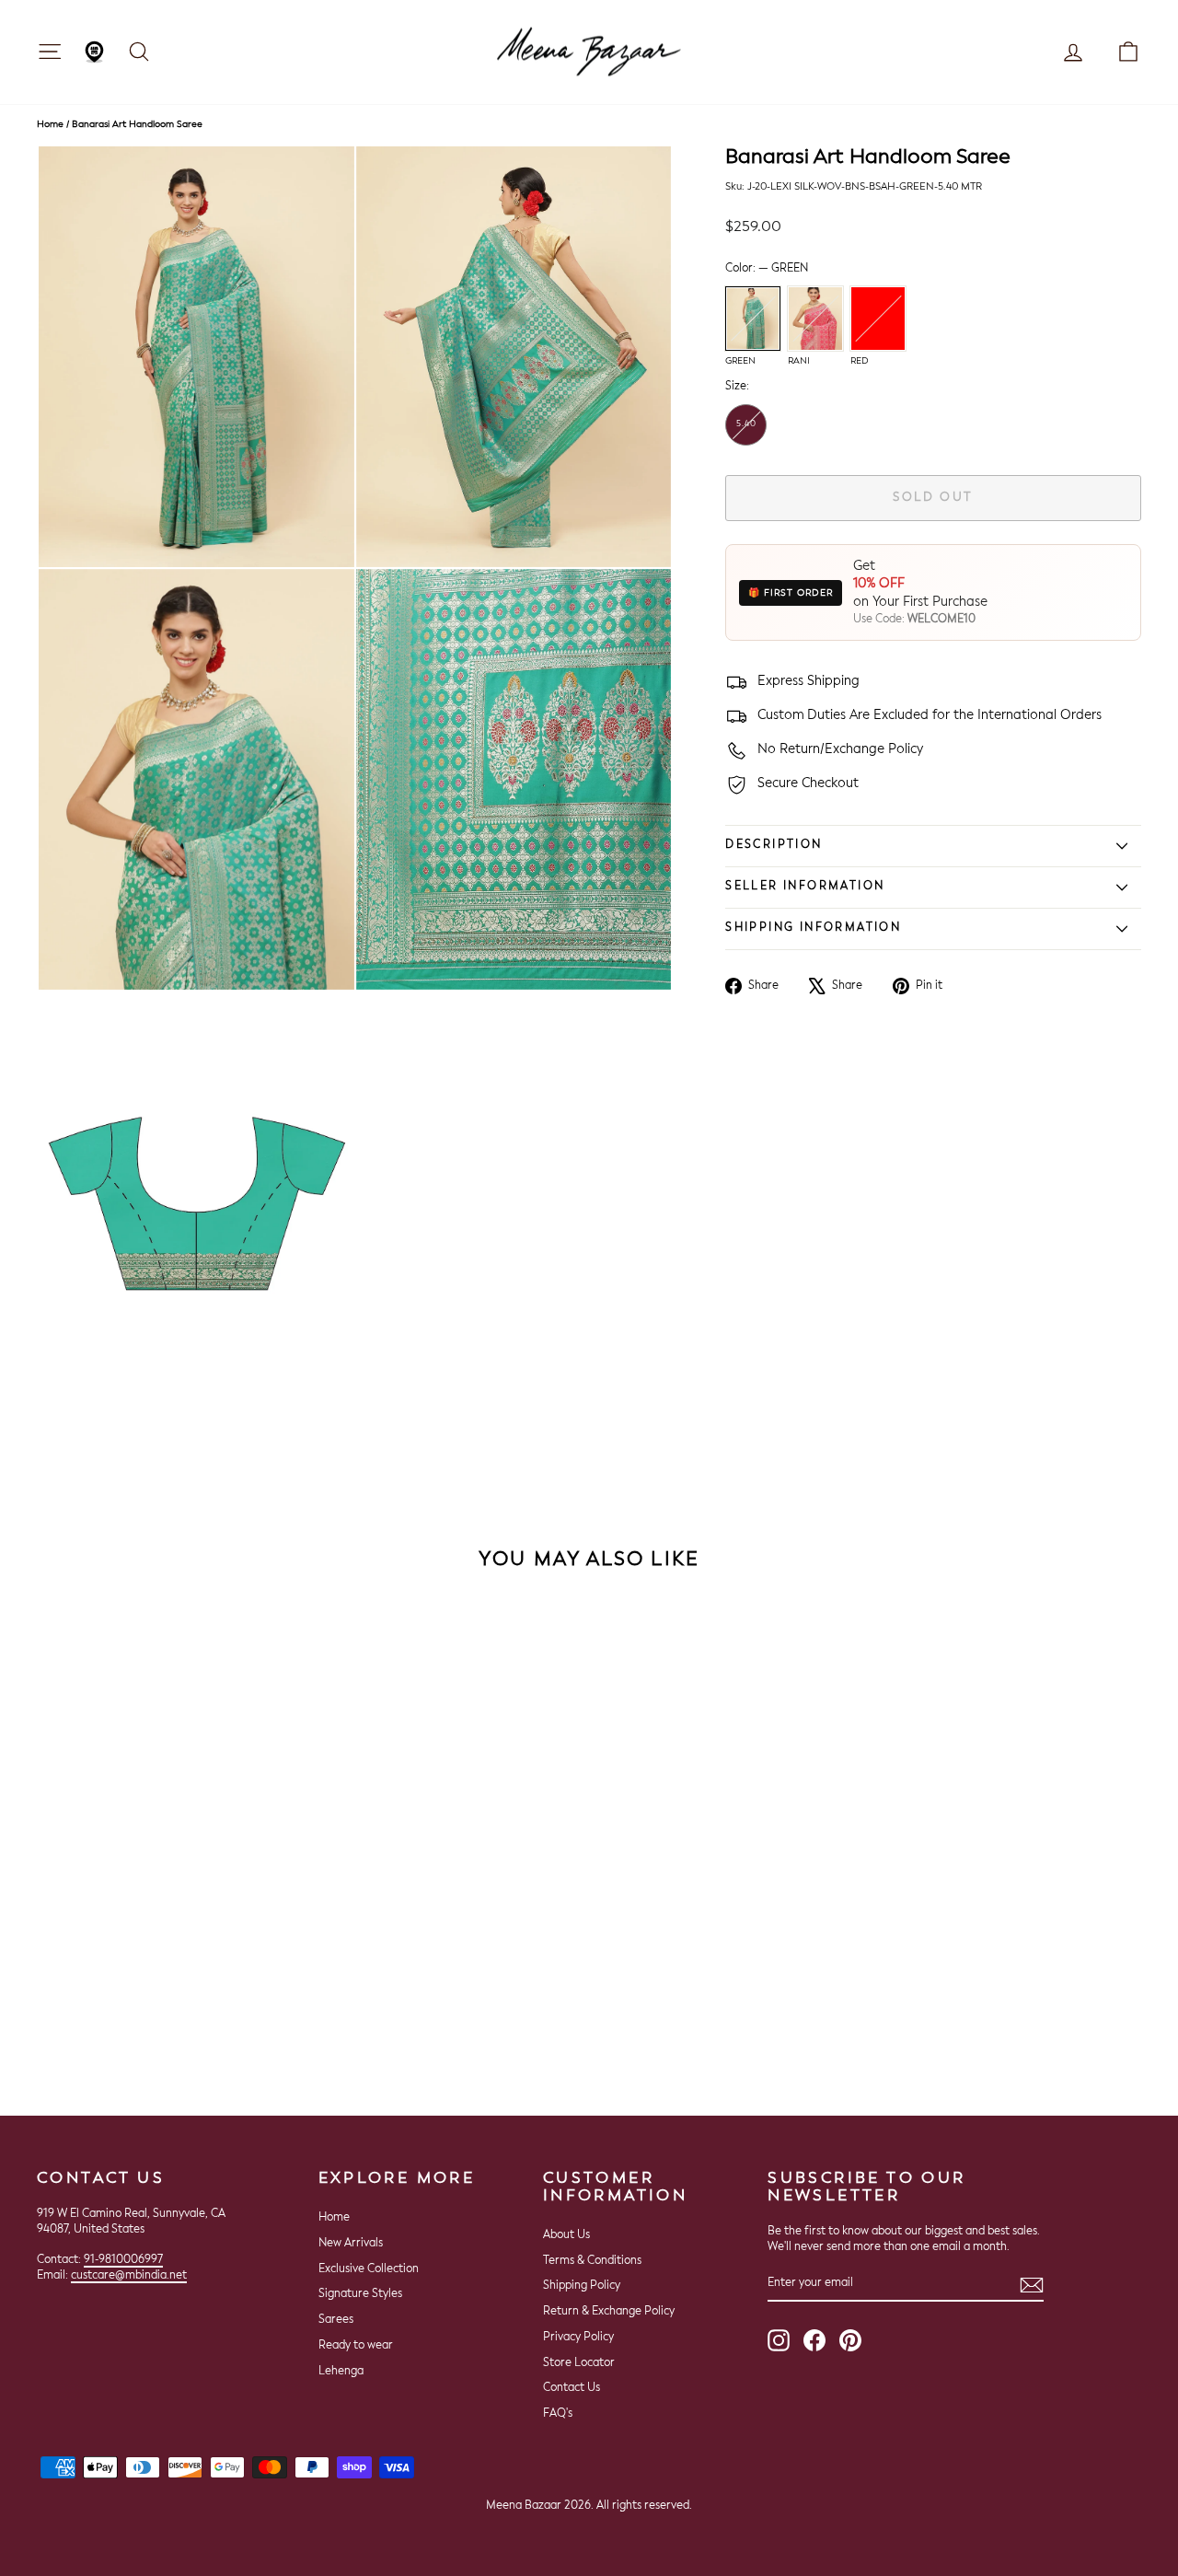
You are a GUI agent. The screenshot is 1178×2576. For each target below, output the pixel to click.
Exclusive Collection (369, 2269)
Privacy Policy (578, 2338)
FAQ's (558, 2414)
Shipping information (813, 928)
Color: (767, 269)
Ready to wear (356, 2346)
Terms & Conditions (592, 2261)
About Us (566, 2235)
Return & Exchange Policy (609, 2312)
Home (50, 124)
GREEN (753, 319)
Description (774, 846)
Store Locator (579, 2363)
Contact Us (572, 2388)
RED (878, 319)
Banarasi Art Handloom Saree (137, 124)
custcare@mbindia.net (129, 2276)
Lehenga (341, 2372)
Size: (737, 388)
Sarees (336, 2320)
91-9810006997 (123, 2260)
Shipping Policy (582, 2286)
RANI (815, 319)
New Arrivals (351, 2244)
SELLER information (805, 887)
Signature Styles (360, 2294)
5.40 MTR (746, 433)
